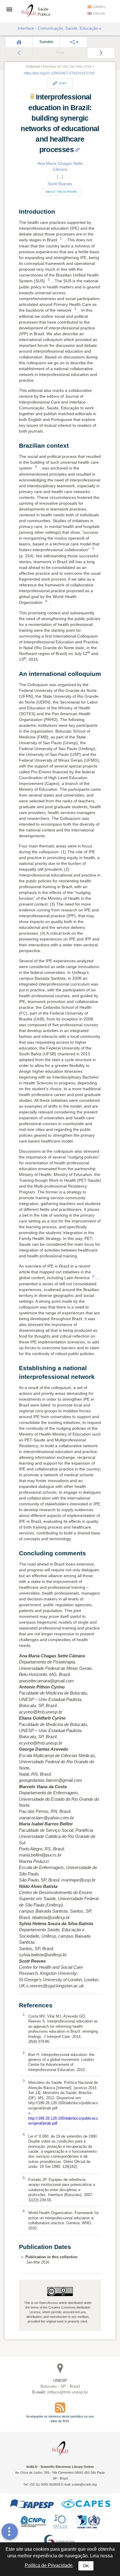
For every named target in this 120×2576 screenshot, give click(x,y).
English (99, 14)
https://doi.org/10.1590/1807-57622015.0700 (59, 73)
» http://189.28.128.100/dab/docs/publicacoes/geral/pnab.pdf (63, 2118)
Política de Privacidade (49, 2565)
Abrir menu (11, 9)
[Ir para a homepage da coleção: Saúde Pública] (29, 10)
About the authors (61, 192)
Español (99, 7)
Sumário (46, 42)
